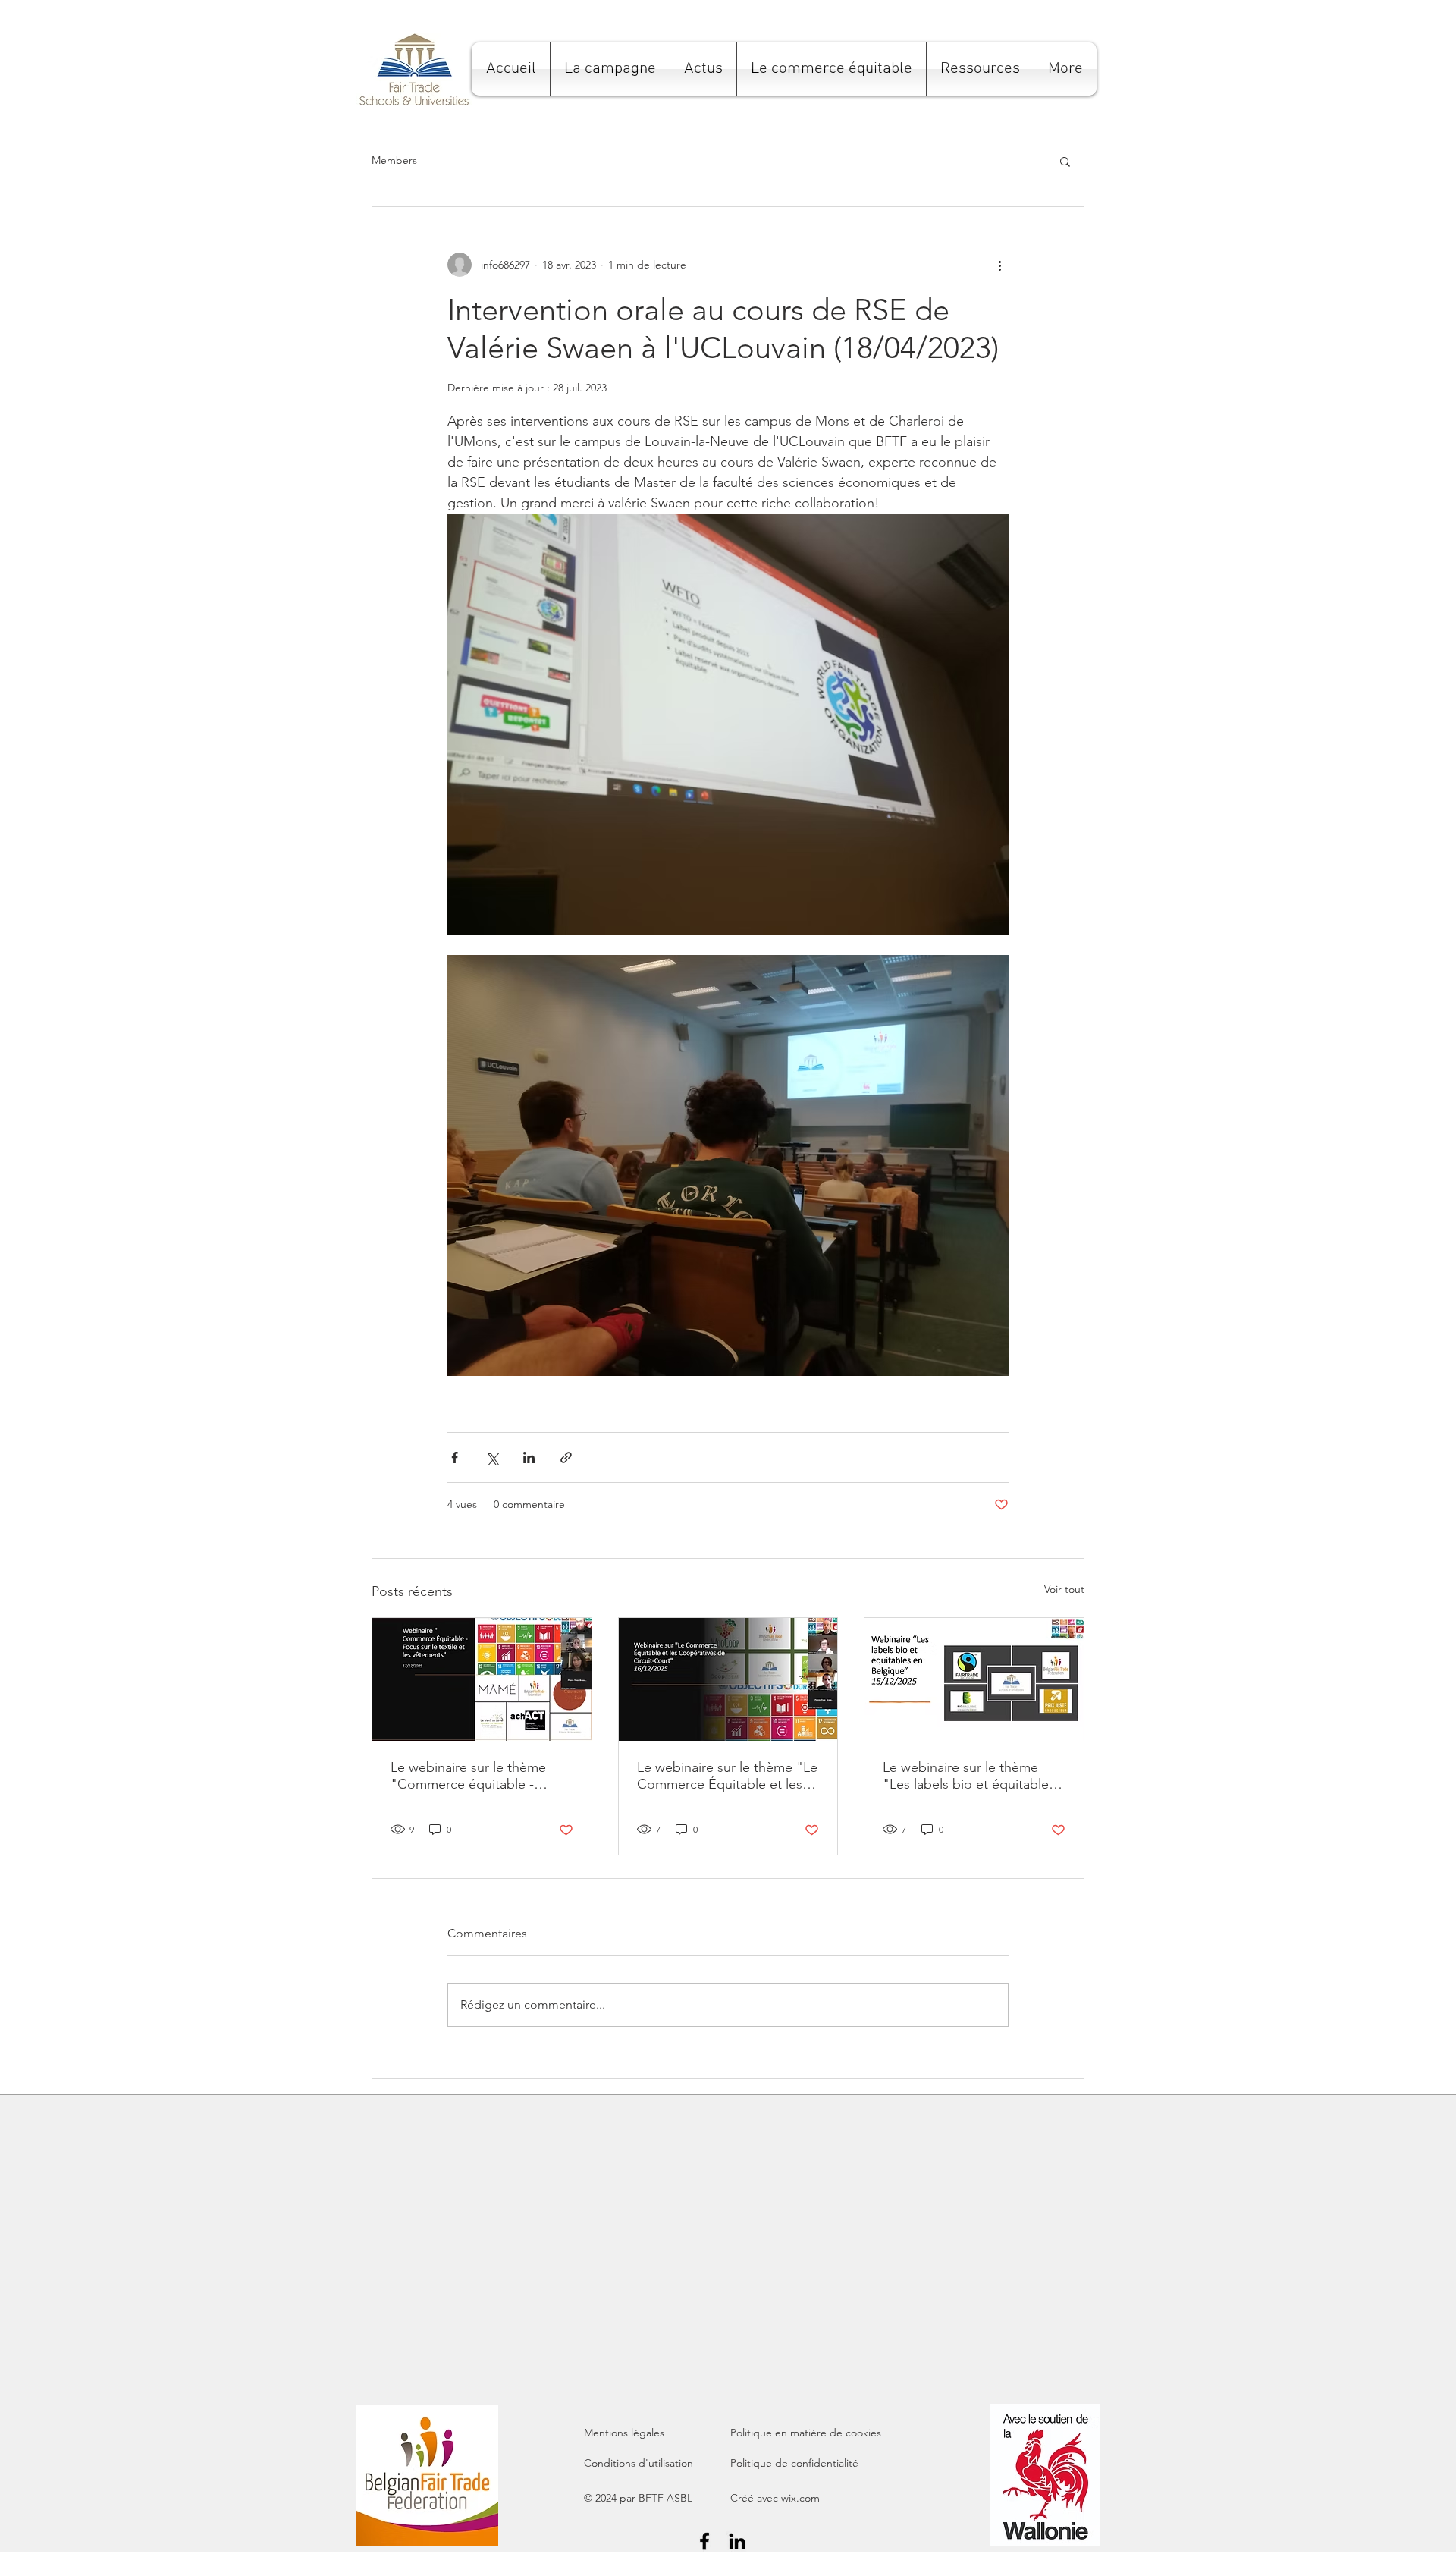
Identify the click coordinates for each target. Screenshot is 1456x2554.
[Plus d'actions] (999, 265)
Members (394, 160)
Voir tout (1064, 1589)
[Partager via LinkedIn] (529, 1458)
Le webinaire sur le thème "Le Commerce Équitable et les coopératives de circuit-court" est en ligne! (728, 1776)
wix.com (800, 2498)
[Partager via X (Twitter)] (492, 1458)
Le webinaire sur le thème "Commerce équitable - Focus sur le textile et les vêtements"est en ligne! (468, 1776)
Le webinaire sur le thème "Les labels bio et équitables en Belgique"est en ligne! (969, 1776)
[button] (610, 69)
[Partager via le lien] (566, 1458)
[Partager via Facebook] (455, 1458)
